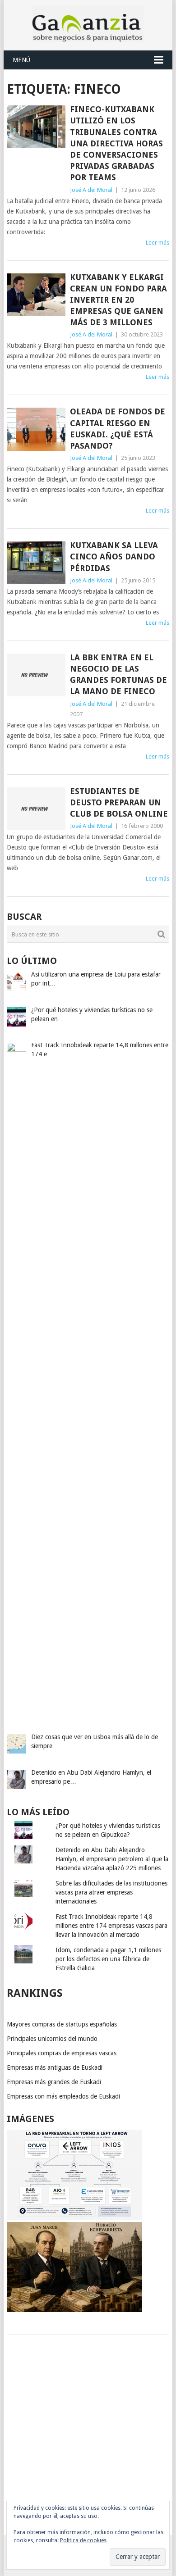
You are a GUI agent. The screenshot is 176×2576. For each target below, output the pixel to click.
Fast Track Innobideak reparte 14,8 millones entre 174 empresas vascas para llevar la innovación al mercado (111, 1926)
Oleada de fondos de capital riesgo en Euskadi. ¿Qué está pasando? (118, 429)
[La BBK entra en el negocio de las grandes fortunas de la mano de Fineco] (36, 675)
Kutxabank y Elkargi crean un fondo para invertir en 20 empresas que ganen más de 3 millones (118, 300)
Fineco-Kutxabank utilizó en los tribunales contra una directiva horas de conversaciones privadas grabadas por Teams (116, 143)
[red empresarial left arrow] (74, 2217)
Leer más (157, 243)
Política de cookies (83, 2540)
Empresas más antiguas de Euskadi (55, 2067)
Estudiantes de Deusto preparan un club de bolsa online (119, 802)
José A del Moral (91, 190)
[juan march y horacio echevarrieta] (74, 2310)
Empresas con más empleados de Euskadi (63, 2096)
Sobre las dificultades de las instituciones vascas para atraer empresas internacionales (111, 1892)
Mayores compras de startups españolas (62, 2024)
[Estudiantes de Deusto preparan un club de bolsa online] (36, 809)
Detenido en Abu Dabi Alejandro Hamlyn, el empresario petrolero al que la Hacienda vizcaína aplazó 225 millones (112, 1859)
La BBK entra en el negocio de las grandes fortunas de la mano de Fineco (118, 675)
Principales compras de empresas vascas (62, 2053)
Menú (21, 60)
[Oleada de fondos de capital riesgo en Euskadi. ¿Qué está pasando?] (36, 429)
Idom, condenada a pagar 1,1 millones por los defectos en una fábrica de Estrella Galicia (108, 1959)
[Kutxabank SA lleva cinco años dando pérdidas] (36, 563)
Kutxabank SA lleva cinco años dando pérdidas (114, 557)
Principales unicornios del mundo (52, 2039)
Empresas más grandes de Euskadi (54, 2082)
